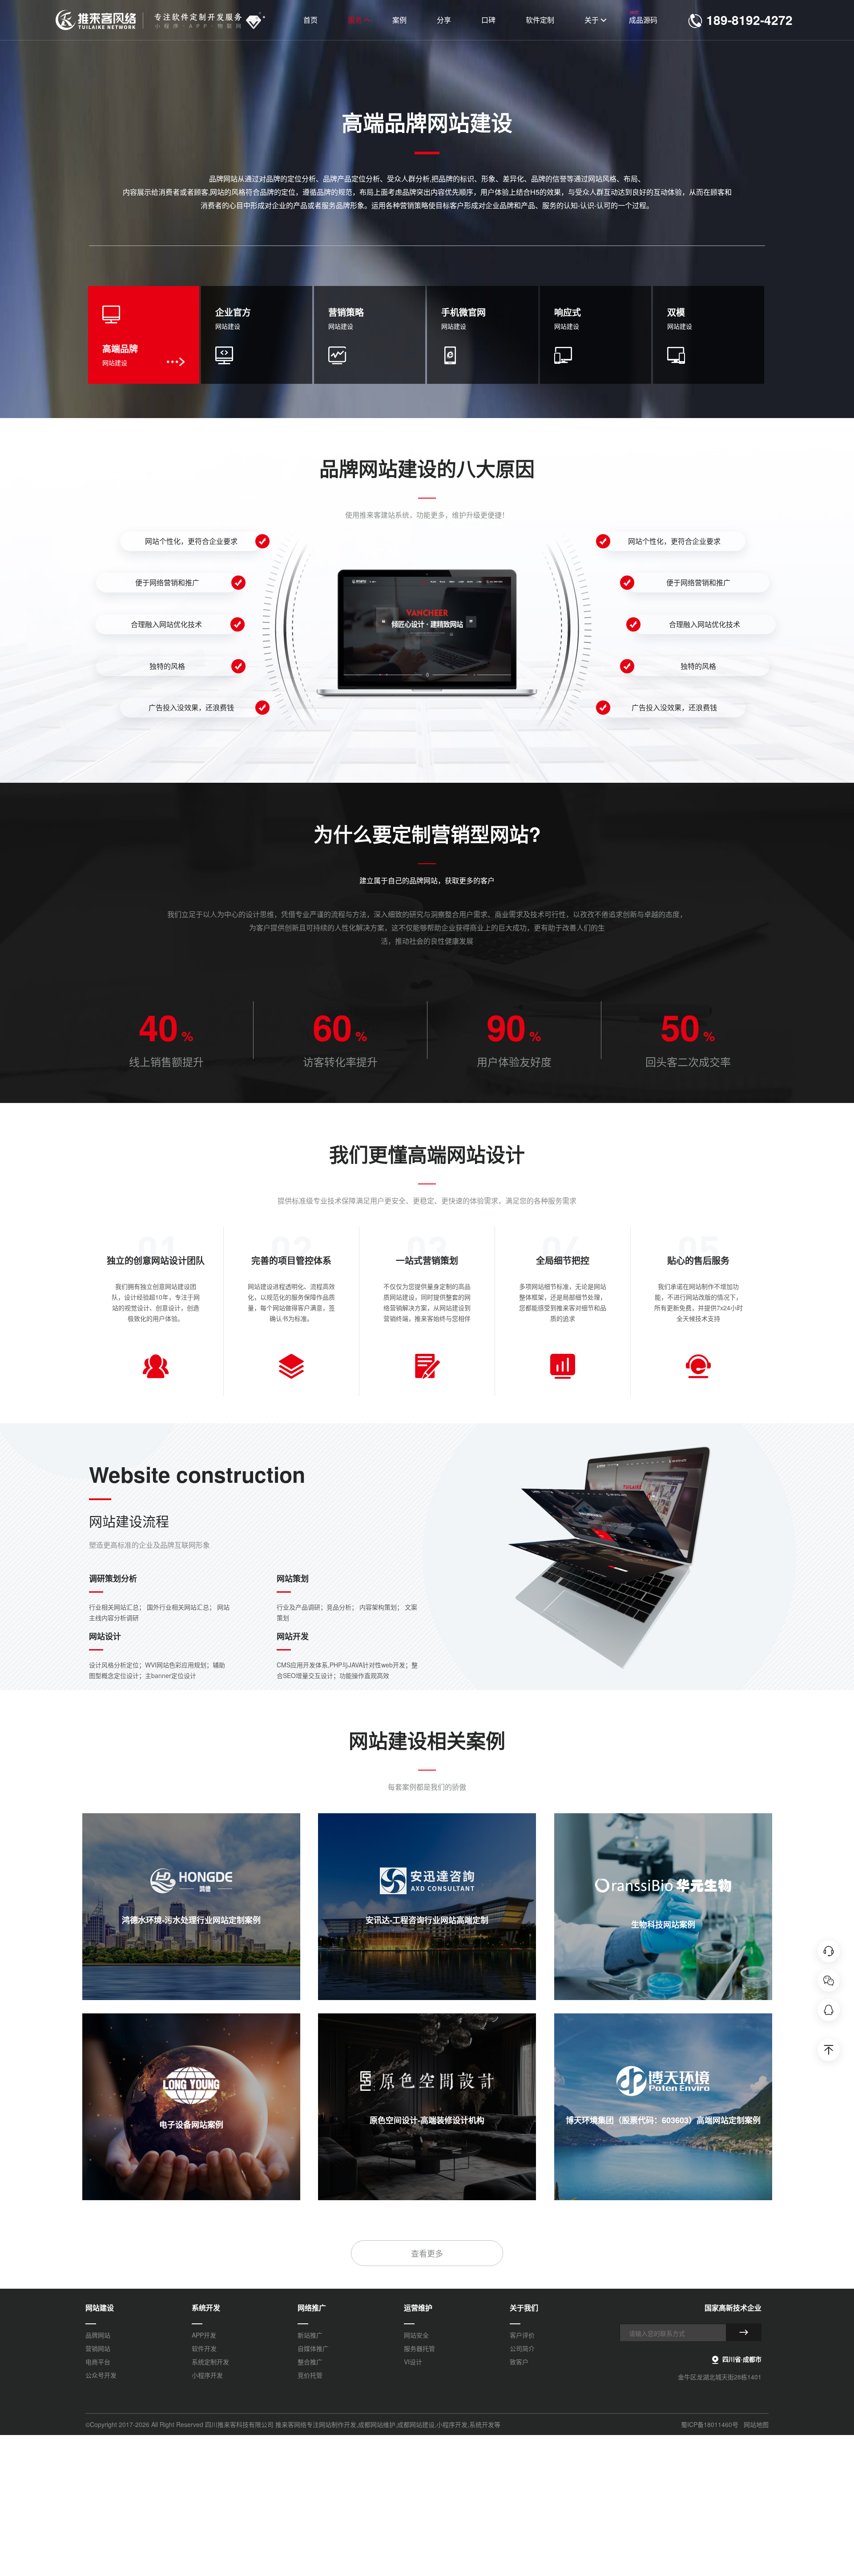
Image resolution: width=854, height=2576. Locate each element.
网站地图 (756, 2424)
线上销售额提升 (166, 1061)
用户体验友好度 (514, 1061)
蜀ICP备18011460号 (710, 2424)
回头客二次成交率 (688, 1061)
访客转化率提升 (340, 1061)
